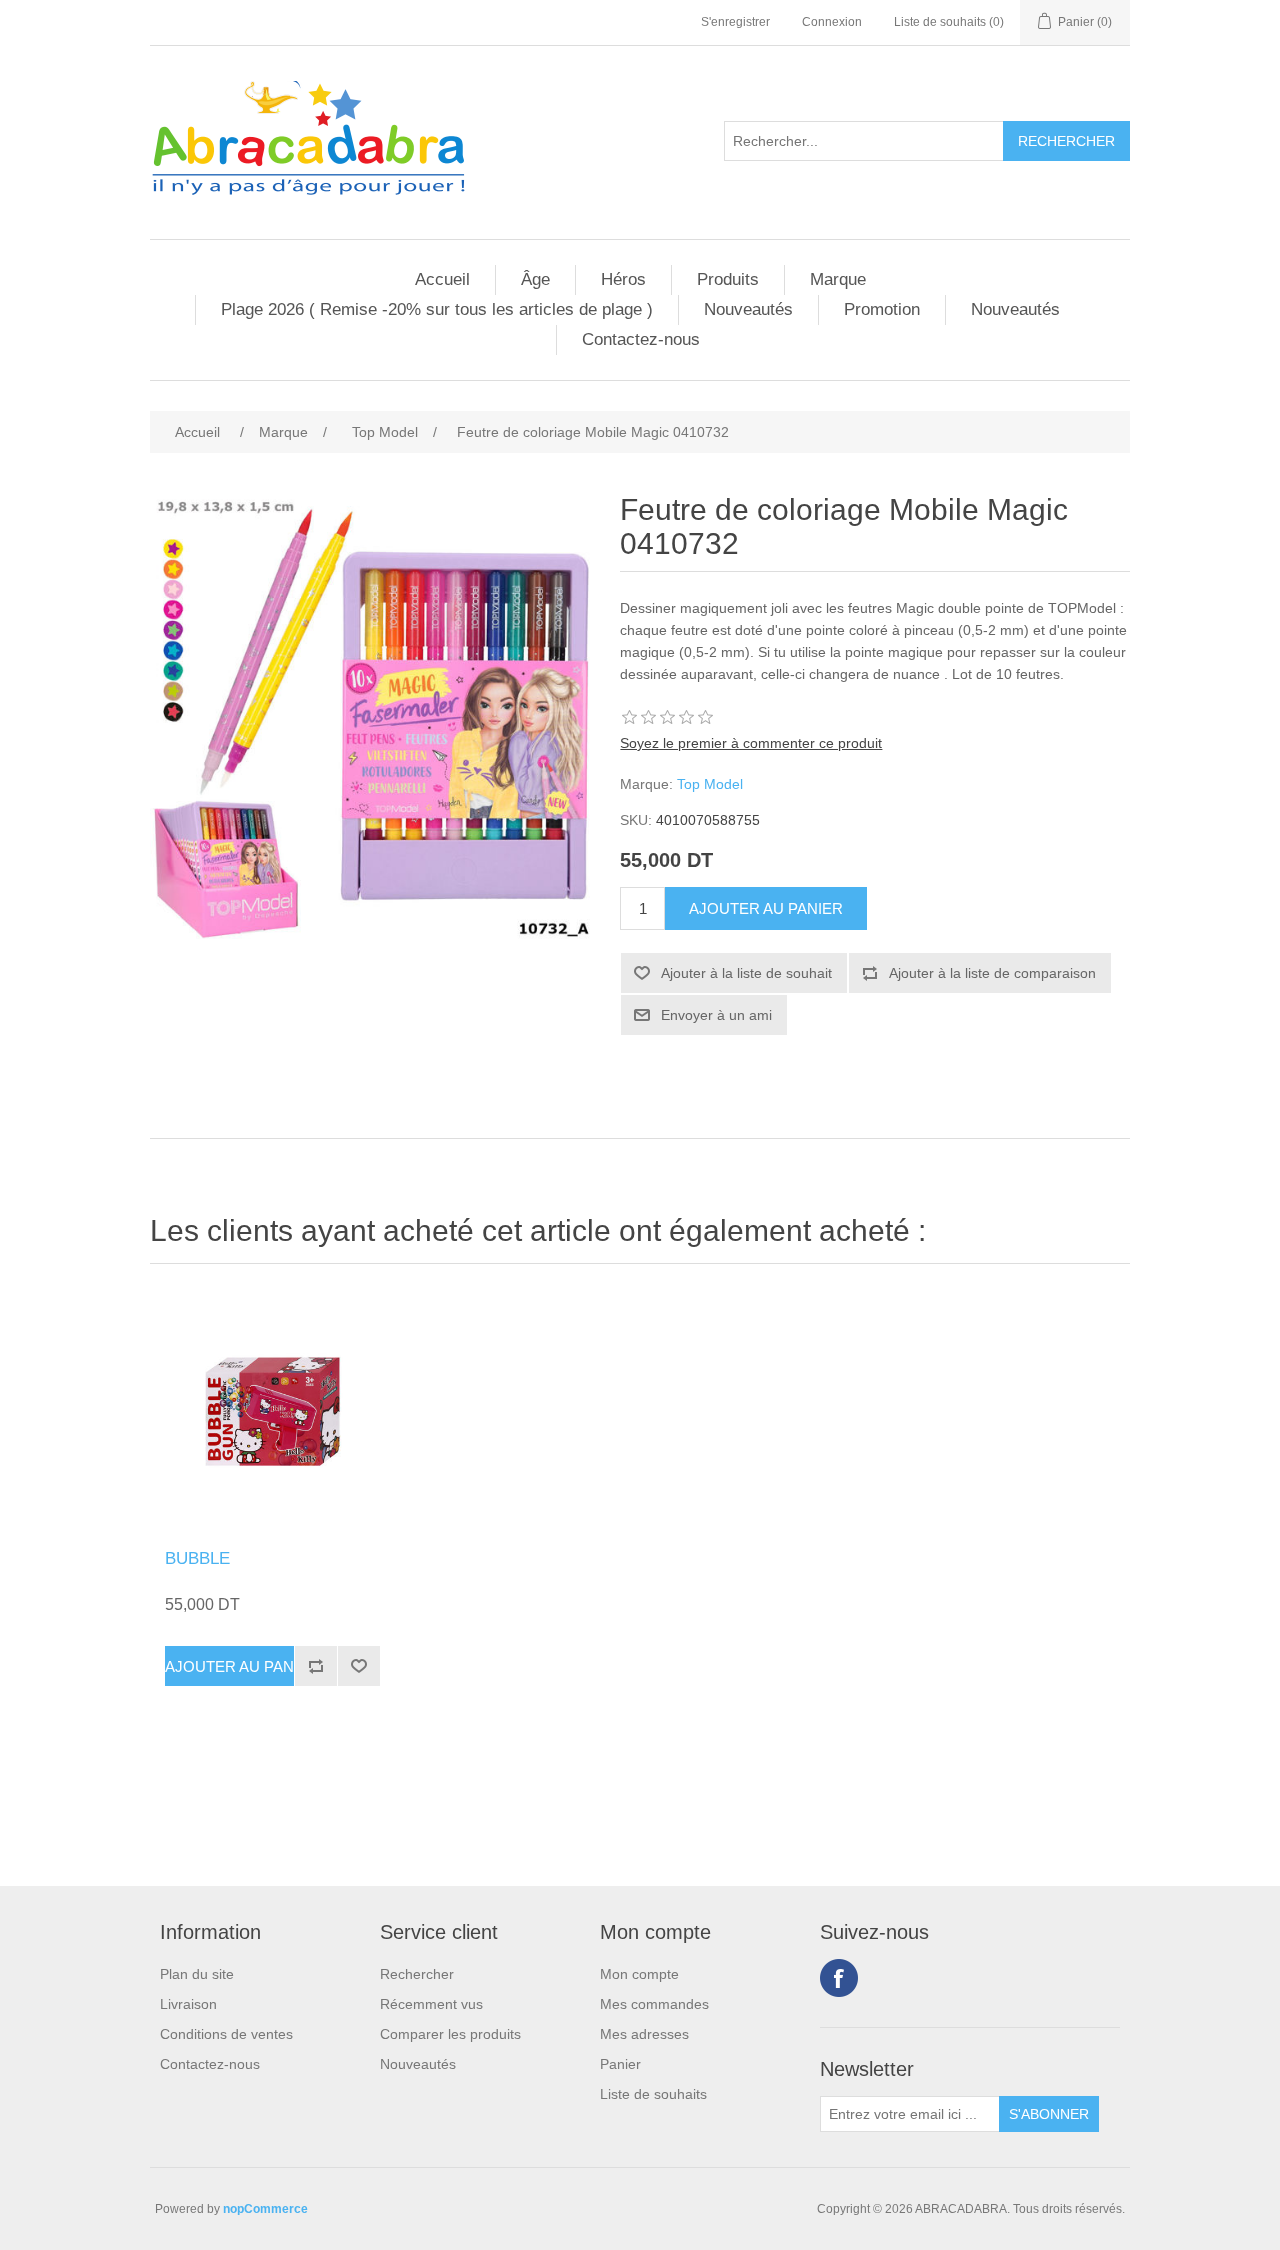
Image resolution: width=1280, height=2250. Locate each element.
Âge (535, 279)
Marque (838, 279)
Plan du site (197, 1974)
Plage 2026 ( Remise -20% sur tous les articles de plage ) (437, 309)
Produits (728, 279)
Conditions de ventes (226, 2034)
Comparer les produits (450, 2034)
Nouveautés (748, 309)
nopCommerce (265, 2209)
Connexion (832, 22)
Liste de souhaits (653, 2094)
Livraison (188, 2004)
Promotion (882, 309)
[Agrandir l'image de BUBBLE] (272, 1411)
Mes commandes (654, 2004)
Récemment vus (431, 2004)
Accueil (442, 279)
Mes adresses (644, 2034)
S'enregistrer (735, 22)
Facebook (839, 1978)
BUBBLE (197, 1558)
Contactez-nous (641, 339)
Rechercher (417, 1974)
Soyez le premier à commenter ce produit (751, 743)
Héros (623, 279)
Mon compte (639, 1974)
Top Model (710, 784)
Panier (620, 2064)
